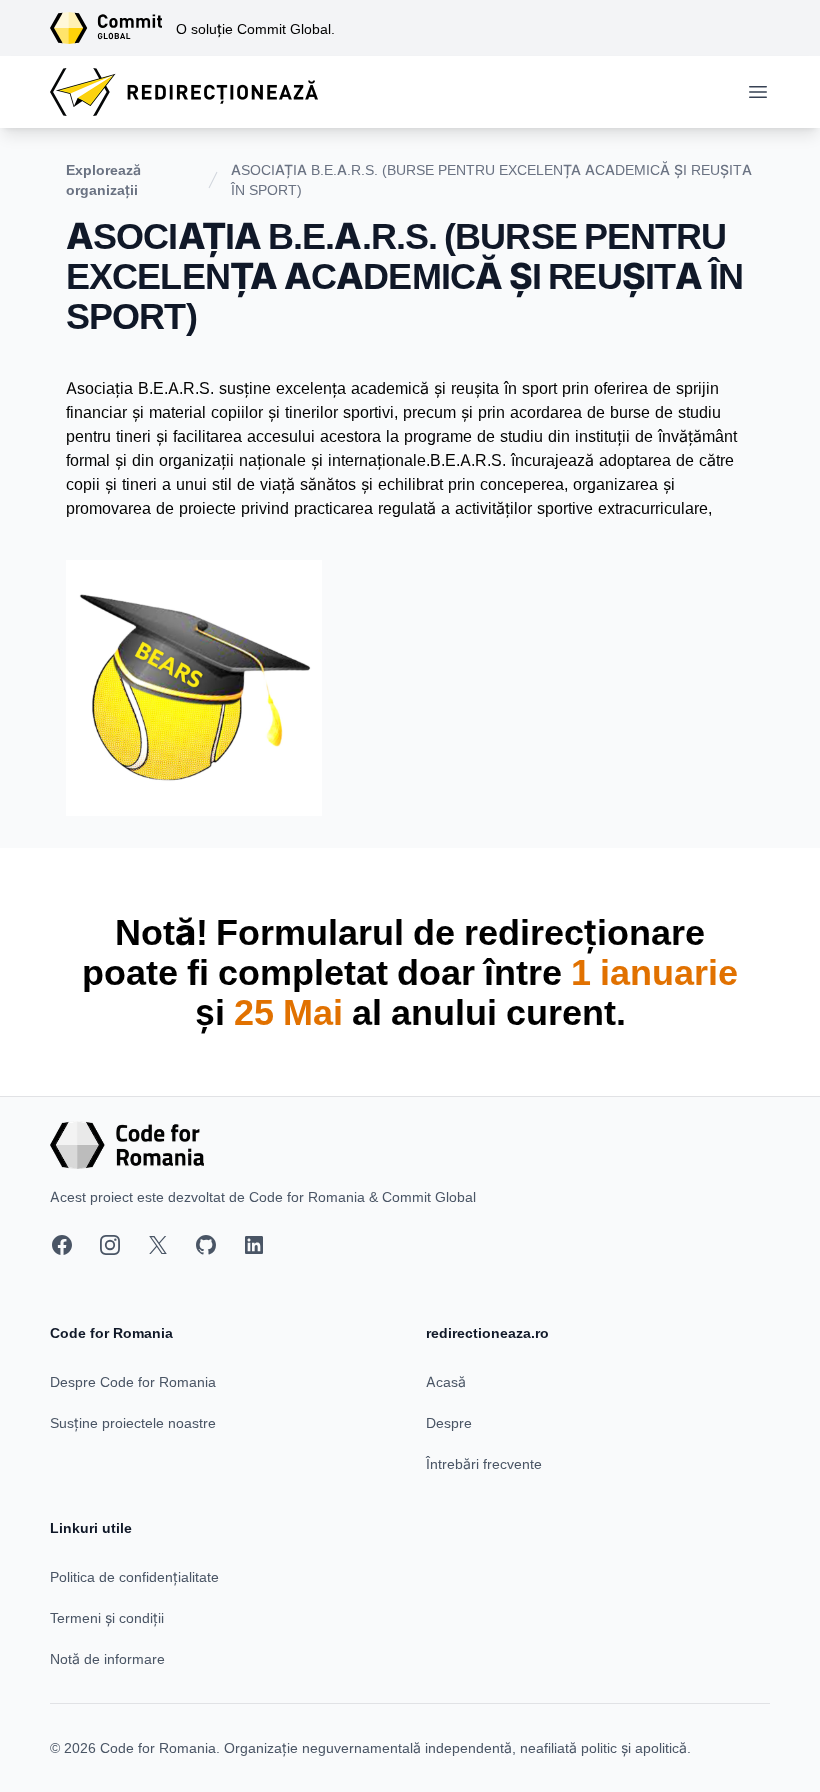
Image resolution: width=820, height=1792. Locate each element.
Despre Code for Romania (133, 1381)
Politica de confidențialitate (134, 1576)
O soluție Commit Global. (255, 28)
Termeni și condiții (107, 1617)
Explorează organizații (103, 179)
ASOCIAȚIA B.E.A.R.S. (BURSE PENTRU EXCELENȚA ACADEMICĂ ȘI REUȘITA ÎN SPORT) (491, 179)
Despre (449, 1422)
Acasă (446, 1381)
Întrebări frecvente (484, 1463)
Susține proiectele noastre (133, 1422)
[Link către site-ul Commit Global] (113, 28)
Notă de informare (107, 1658)
